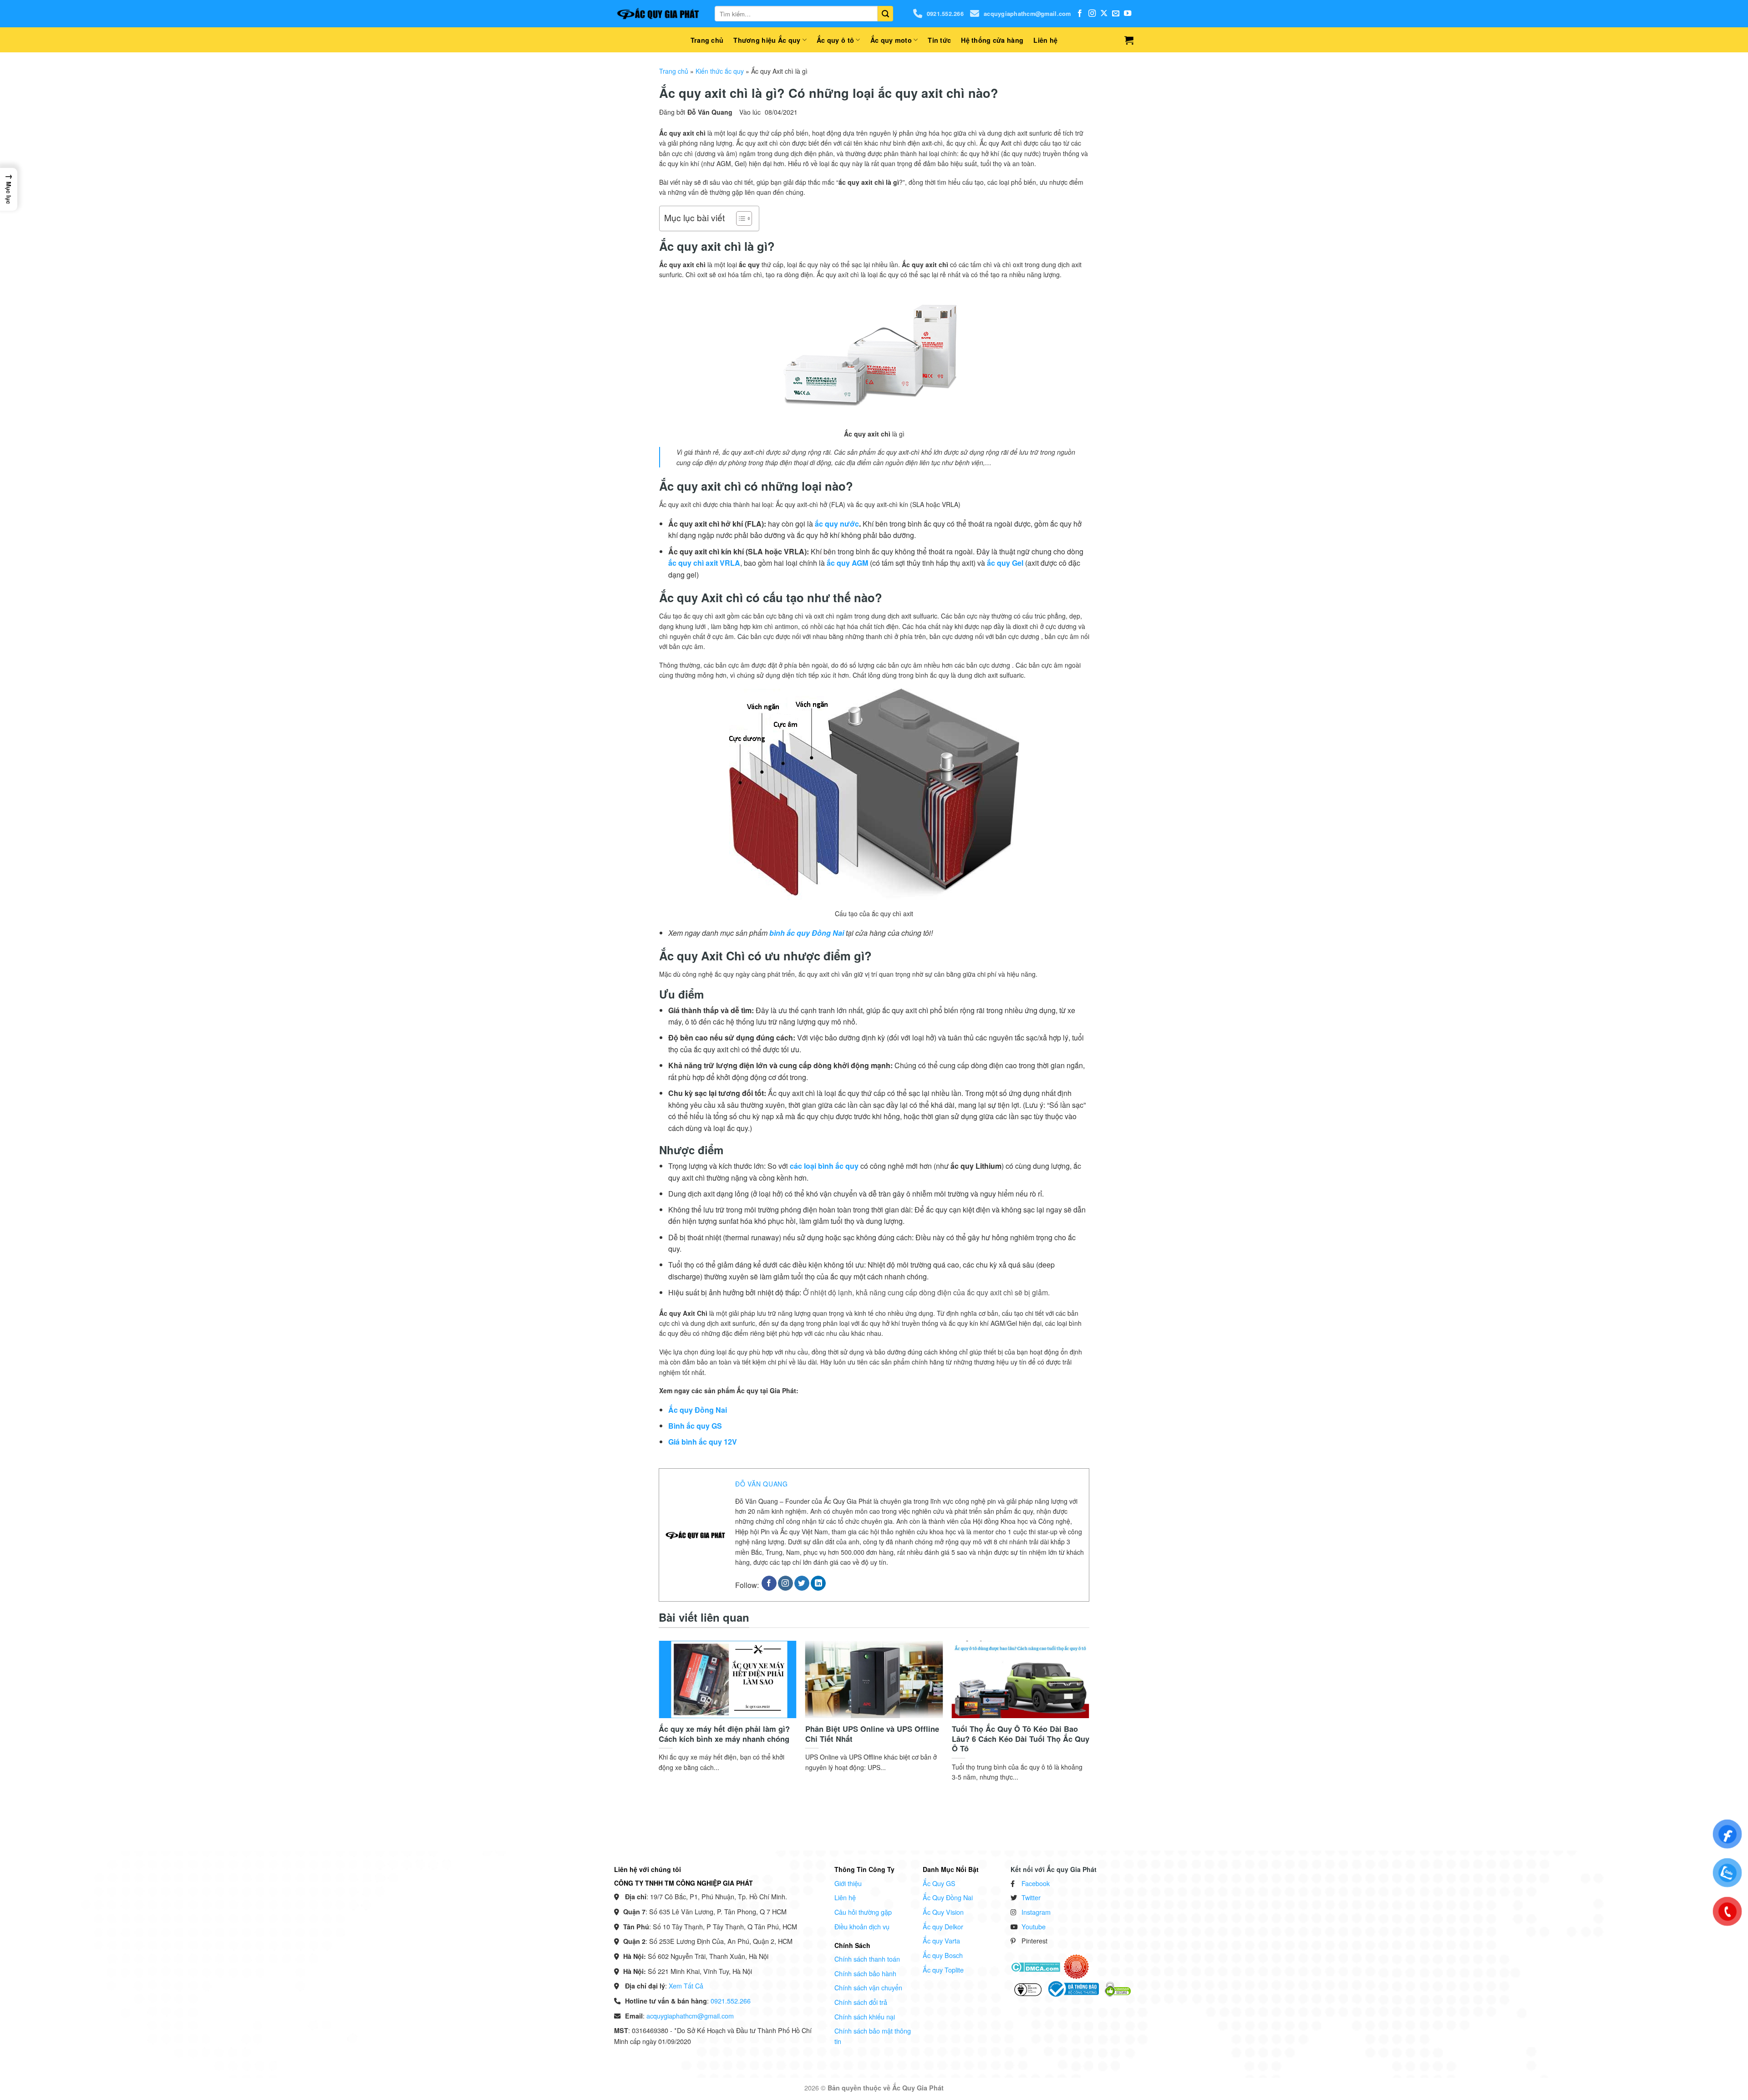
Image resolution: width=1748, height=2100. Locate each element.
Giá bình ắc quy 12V (703, 1442)
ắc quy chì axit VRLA (704, 563)
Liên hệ (1045, 40)
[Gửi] (885, 14)
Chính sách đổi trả (861, 2002)
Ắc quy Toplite (943, 1970)
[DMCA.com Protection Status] (1035, 1966)
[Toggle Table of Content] (739, 218)
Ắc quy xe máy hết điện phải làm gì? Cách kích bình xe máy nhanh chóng (724, 1734)
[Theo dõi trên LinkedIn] (818, 1583)
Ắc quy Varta (941, 1940)
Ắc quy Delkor (943, 1926)
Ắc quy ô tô (835, 40)
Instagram (1036, 1912)
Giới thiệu (848, 1883)
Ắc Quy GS (939, 1883)
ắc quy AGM (847, 563)
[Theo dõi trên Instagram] (1092, 14)
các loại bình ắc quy (824, 1166)
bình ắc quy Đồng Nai (807, 933)
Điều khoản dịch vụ (862, 1926)
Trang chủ (707, 40)
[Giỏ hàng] (1129, 40)
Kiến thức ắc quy (720, 71)
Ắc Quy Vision (943, 1912)
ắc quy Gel (1005, 563)
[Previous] (675, 1699)
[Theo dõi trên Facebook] (1080, 14)
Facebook (1036, 1883)
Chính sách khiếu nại (865, 2016)
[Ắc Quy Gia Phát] (658, 14)
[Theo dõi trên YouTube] (1128, 14)
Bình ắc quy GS (695, 1426)
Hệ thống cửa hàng (992, 40)
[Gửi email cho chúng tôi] (1116, 14)
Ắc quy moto (891, 40)
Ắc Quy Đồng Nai (948, 1897)
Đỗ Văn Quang (761, 1484)
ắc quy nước (837, 524)
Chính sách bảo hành (865, 1973)
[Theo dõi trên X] (1104, 14)
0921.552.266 (945, 14)
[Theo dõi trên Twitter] (802, 1583)
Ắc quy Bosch (943, 1955)
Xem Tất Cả (686, 1986)
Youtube (1034, 1926)
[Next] (1073, 1699)
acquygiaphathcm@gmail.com (1027, 14)
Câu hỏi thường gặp (863, 1912)
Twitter (1031, 1897)
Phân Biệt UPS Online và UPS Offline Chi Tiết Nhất (872, 1734)
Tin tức (939, 40)
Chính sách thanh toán (867, 1959)
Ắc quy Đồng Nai (698, 1410)
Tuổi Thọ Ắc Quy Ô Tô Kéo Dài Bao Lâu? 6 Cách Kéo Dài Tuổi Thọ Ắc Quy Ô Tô (1021, 1739)
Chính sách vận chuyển (868, 1987)
